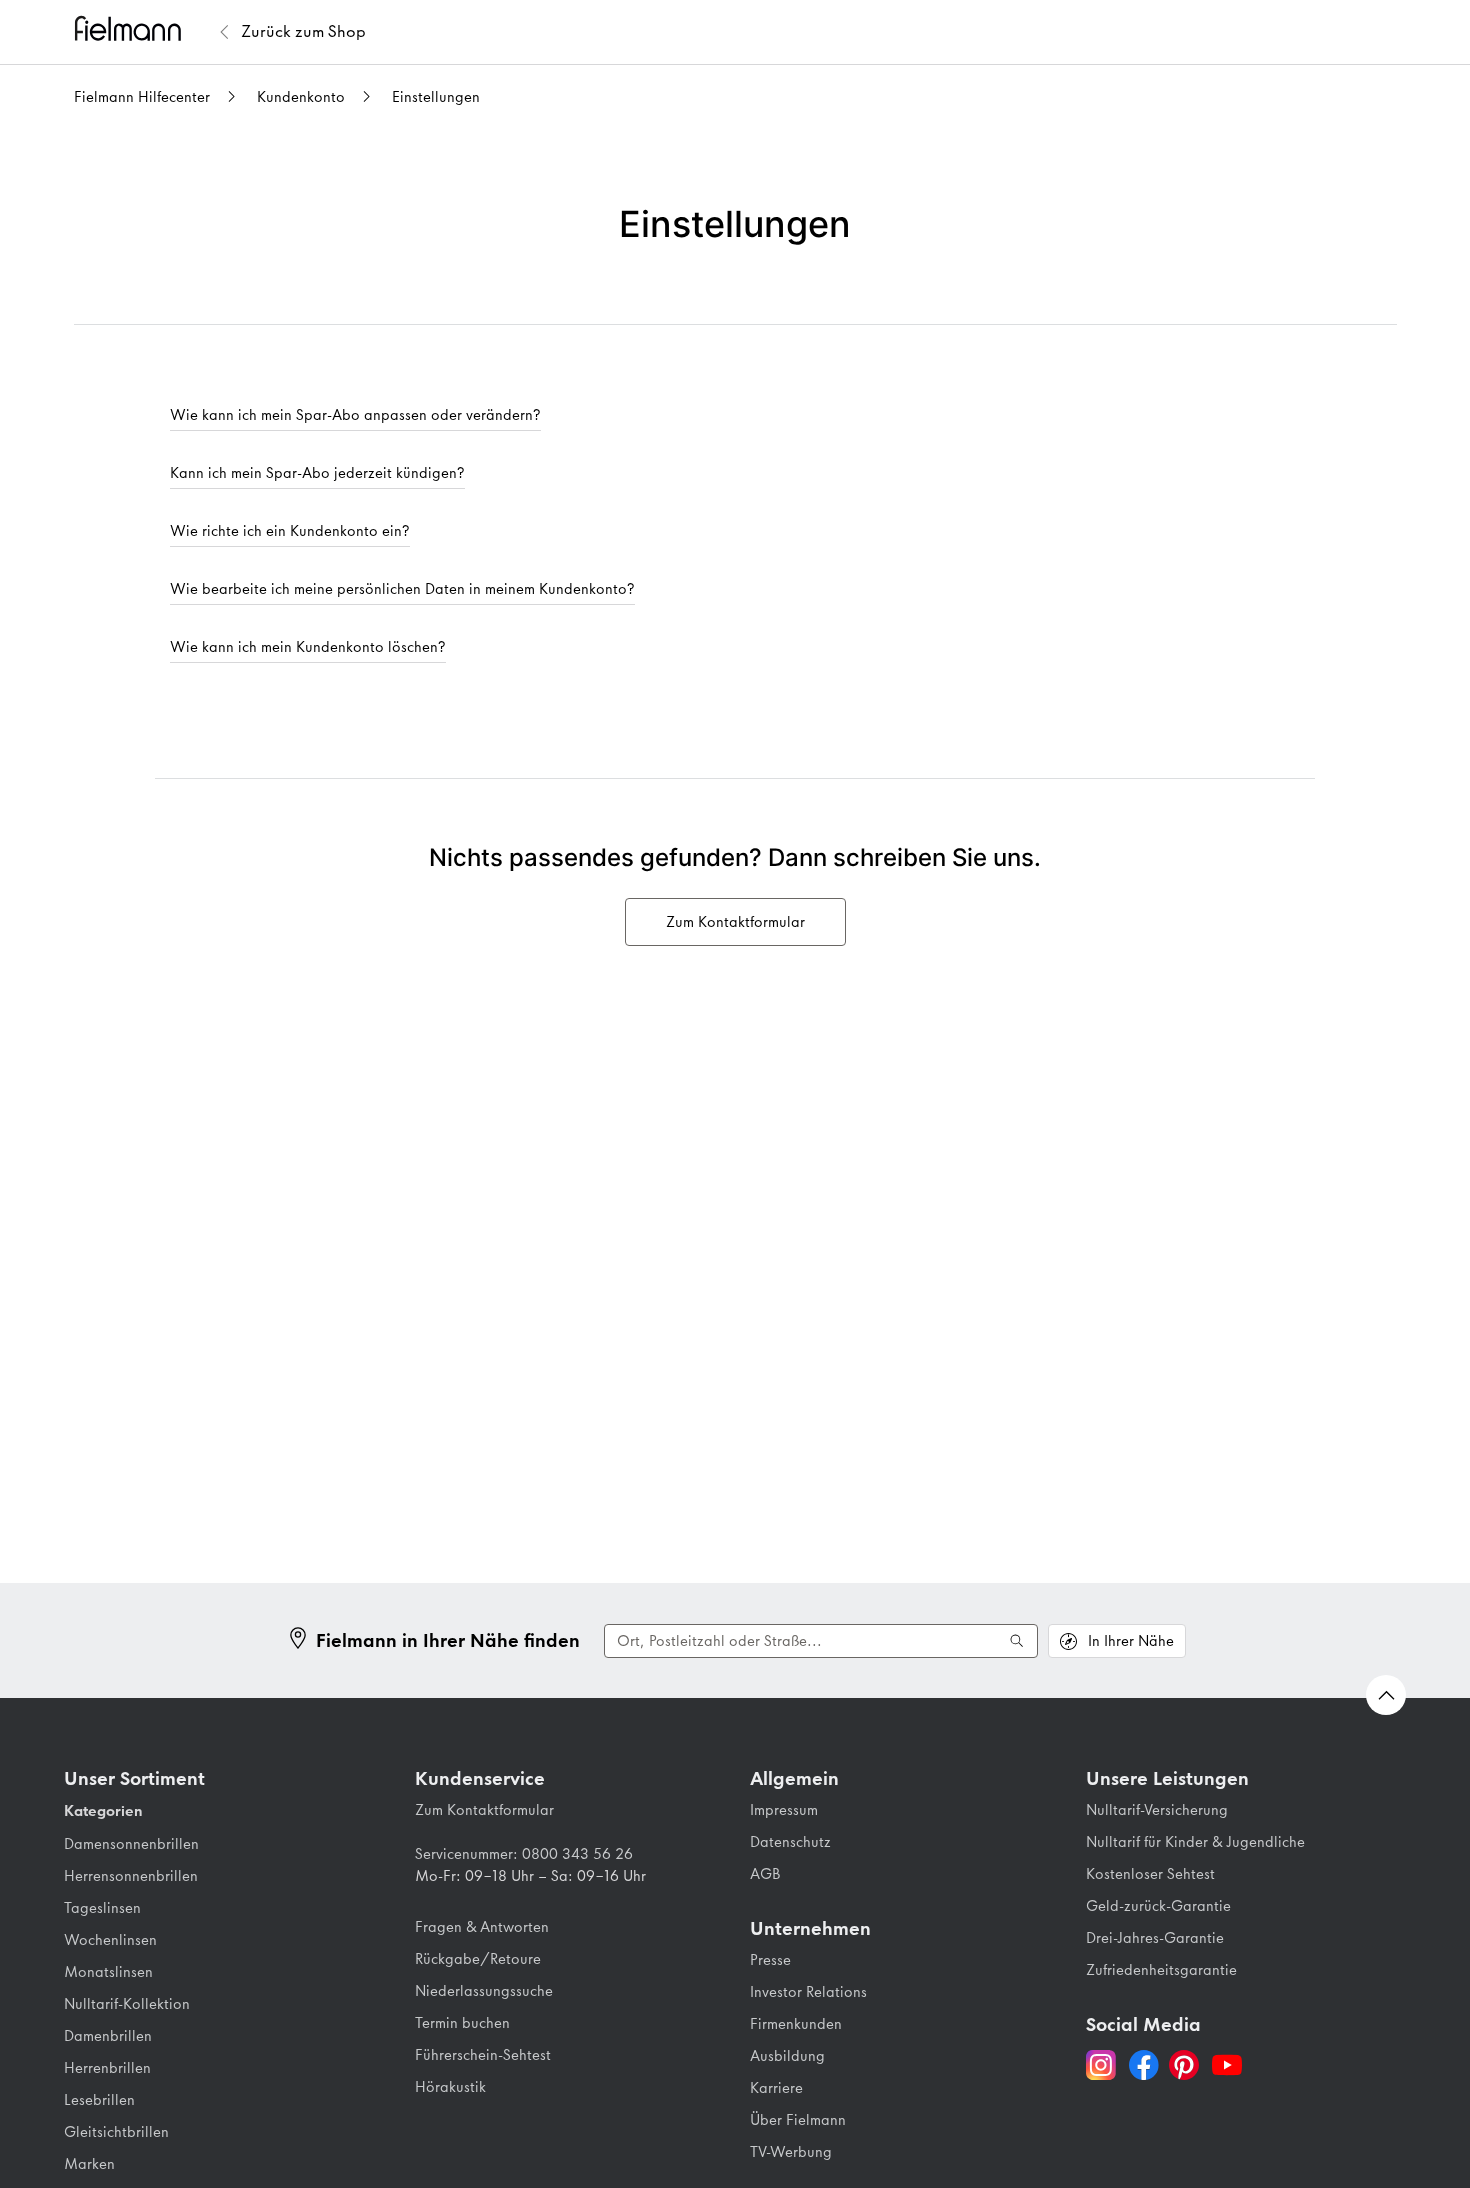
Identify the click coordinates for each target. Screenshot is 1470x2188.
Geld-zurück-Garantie (1158, 1906)
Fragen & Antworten (482, 1927)
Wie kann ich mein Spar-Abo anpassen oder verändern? (355, 415)
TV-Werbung (791, 2152)
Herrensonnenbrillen (131, 1876)
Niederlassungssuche (484, 1991)
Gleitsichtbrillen (116, 2132)
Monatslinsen (108, 1972)
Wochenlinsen (110, 1940)
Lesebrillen (99, 2100)
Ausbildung (787, 2056)
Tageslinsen (102, 1908)
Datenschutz (790, 1842)
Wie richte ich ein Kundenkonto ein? (290, 531)
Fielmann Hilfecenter (142, 97)
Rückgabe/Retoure (478, 1959)
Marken (89, 2164)
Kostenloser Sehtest (1150, 1874)
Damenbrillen (108, 2036)
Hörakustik (450, 2087)
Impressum (784, 1810)
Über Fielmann (798, 2120)
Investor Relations (808, 1992)
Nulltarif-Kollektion (127, 2004)
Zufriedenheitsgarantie (1161, 1970)
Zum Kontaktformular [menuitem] (735, 922)
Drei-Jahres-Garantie (1155, 1938)
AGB (765, 1874)
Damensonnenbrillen (131, 1844)
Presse (770, 1960)
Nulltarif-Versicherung (1157, 1810)
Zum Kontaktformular (484, 1810)
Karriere (776, 2088)
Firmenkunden (796, 2024)
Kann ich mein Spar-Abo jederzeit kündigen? (317, 473)
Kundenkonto (301, 97)
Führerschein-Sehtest (483, 2055)
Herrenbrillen (107, 2068)
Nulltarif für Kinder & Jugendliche (1195, 1842)
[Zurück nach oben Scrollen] (1386, 1695)
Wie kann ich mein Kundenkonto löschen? (308, 647)
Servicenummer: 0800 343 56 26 (524, 1854)
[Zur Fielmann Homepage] (144, 31)
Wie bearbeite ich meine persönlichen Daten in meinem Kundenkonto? (402, 589)
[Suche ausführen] (1017, 1641)
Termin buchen (462, 2023)
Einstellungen (436, 97)
